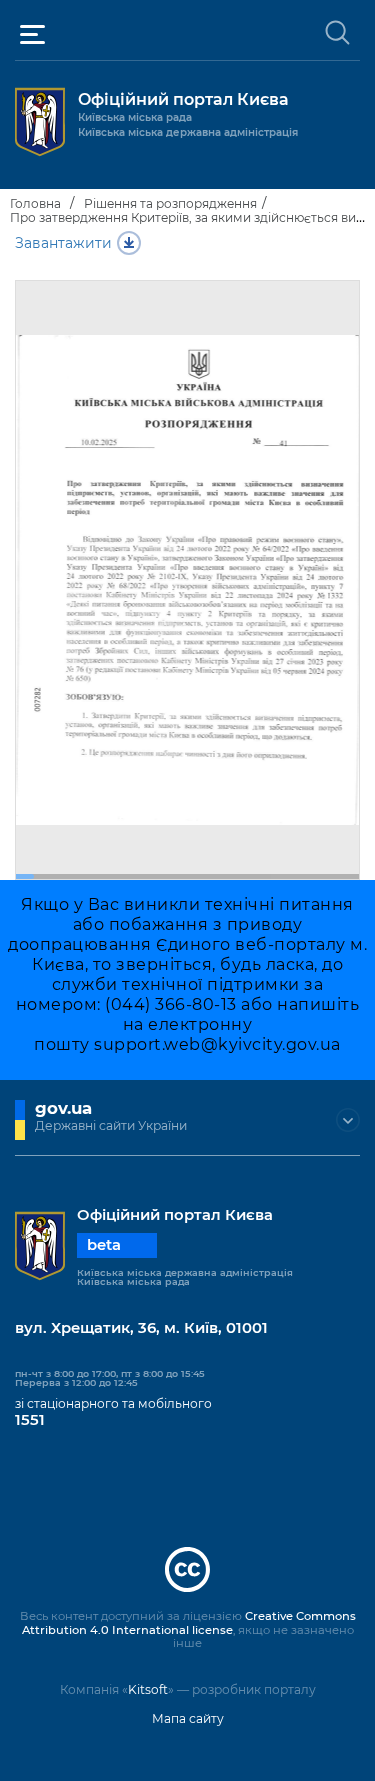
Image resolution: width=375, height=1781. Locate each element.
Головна (35, 203)
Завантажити (63, 243)
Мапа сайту (188, 1718)
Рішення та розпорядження (170, 203)
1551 (30, 1420)
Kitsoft (148, 1689)
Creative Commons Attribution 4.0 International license (189, 1623)
